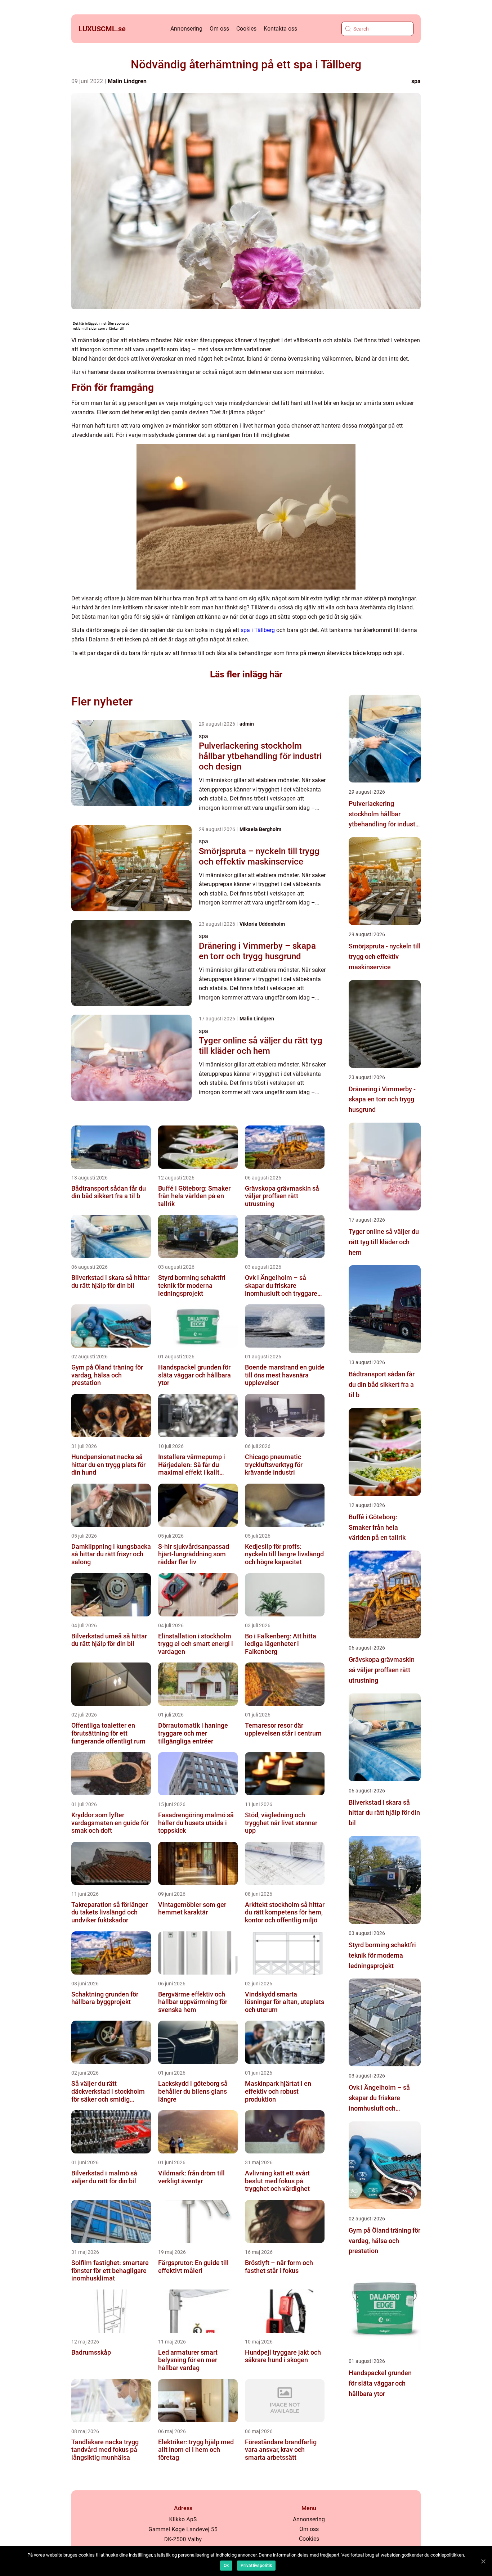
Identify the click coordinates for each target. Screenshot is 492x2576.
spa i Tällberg (258, 630)
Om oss (219, 29)
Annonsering (186, 29)
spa (416, 81)
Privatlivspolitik (256, 2566)
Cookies (246, 29)
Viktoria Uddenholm (262, 924)
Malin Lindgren (127, 81)
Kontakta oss (280, 29)
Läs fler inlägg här (246, 674)
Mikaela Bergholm (260, 829)
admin (247, 724)
